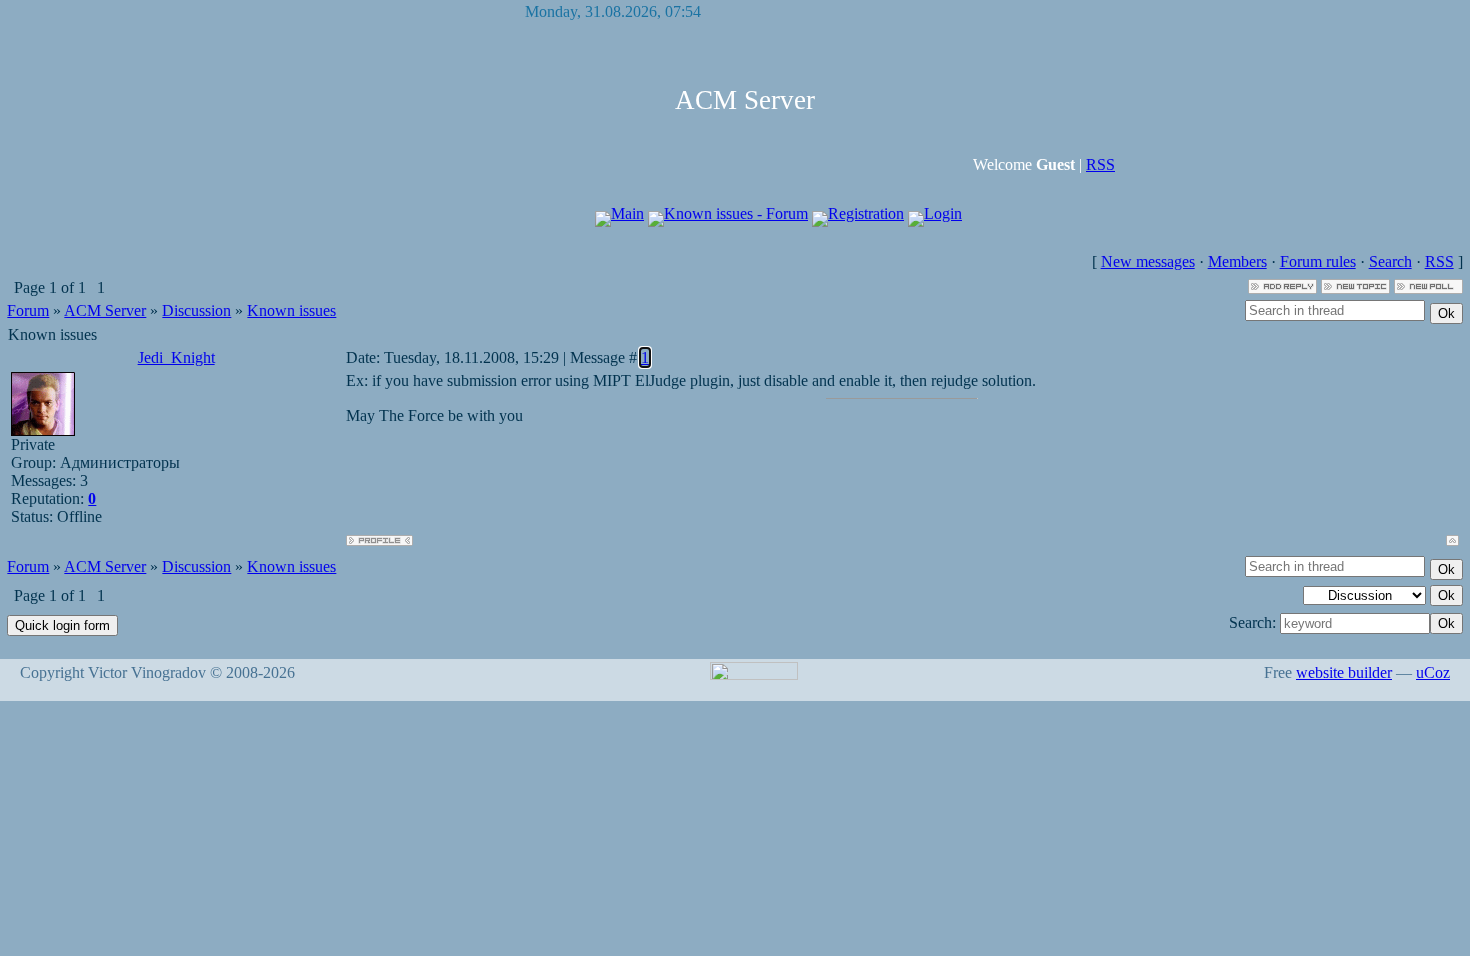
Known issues (291, 310)
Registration (866, 213)
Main (627, 213)
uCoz (1433, 672)
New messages (1148, 261)
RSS (1100, 164)
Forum (28, 310)
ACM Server (105, 310)
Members (1237, 261)
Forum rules (1318, 261)
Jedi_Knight (176, 357)
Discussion (196, 310)
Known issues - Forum (736, 213)
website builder (1344, 672)
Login (943, 213)
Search (1390, 261)
